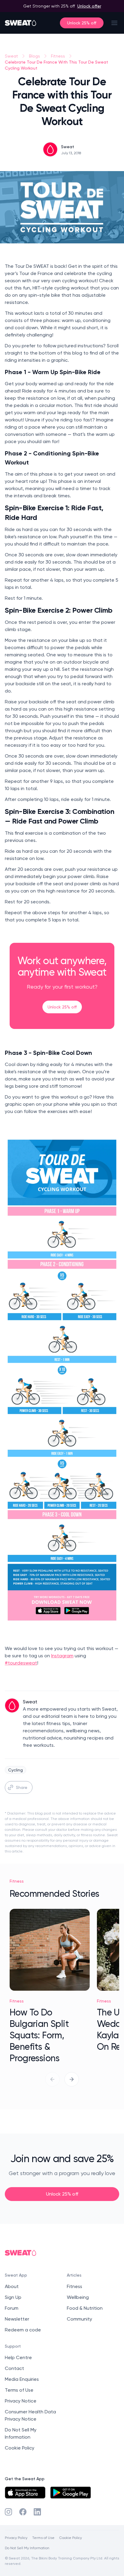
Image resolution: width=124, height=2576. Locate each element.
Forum (12, 2308)
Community (79, 2319)
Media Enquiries (22, 2379)
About (12, 2286)
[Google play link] (71, 2493)
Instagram (62, 1656)
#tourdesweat (21, 1663)
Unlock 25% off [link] (62, 1007)
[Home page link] (21, 23)
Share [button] (22, 1787)
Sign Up (13, 2297)
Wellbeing (78, 2297)
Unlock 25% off (82, 23)
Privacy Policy (16, 2538)
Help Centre (18, 2357)
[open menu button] (114, 23)
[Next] (72, 2079)
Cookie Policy (20, 2448)
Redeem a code (23, 2330)
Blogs (34, 56)
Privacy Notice (21, 2401)
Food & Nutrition (85, 2308)
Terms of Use (19, 2390)
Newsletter (17, 2319)
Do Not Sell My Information (27, 2548)
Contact (14, 2368)
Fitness (58, 56)
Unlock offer (89, 6)
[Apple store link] (25, 2493)
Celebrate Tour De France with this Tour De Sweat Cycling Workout (56, 65)
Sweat (11, 56)
